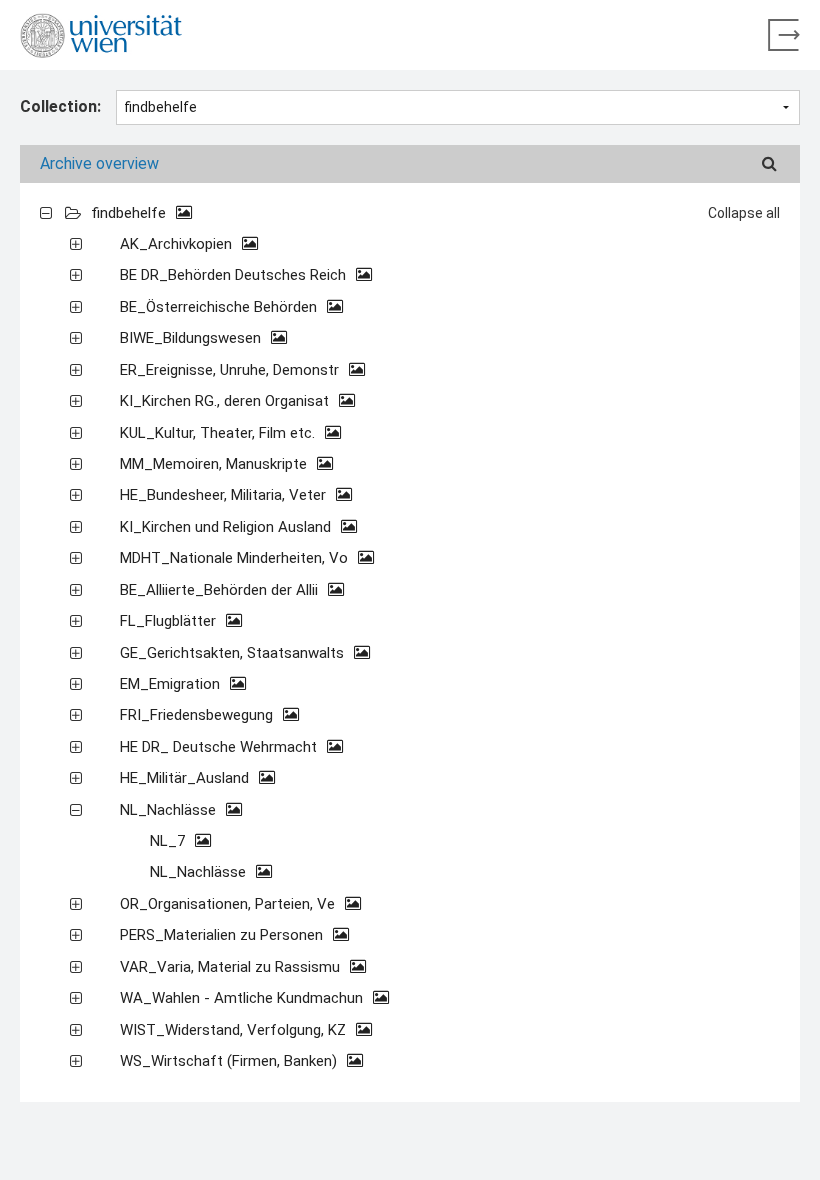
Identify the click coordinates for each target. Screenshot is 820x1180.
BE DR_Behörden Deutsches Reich (235, 275)
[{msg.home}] (101, 35)
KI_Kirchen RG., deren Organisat (226, 401)
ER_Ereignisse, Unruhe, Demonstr (231, 370)
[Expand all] (46, 212)
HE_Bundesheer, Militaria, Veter (225, 495)
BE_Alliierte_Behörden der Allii (221, 590)
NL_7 (169, 841)
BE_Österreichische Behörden (220, 307)
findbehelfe (130, 213)
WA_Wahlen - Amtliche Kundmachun (243, 998)
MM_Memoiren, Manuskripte (215, 464)
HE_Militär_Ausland (186, 778)
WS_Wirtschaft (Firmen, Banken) (230, 1061)
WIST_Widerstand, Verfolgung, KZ (235, 1030)
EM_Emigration (172, 684)
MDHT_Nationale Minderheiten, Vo (236, 558)
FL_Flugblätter (170, 621)
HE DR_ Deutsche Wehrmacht (220, 747)
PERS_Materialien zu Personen (223, 935)
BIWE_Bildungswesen (192, 338)
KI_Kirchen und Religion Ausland (227, 527)
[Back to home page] (784, 35)
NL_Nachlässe (170, 810)
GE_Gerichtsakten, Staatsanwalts (234, 653)
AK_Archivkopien (178, 244)
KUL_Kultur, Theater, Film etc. (219, 433)
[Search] (769, 164)
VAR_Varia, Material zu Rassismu (232, 967)
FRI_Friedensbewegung (198, 715)
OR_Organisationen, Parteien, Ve (229, 904)
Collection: (60, 106)
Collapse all (744, 213)
